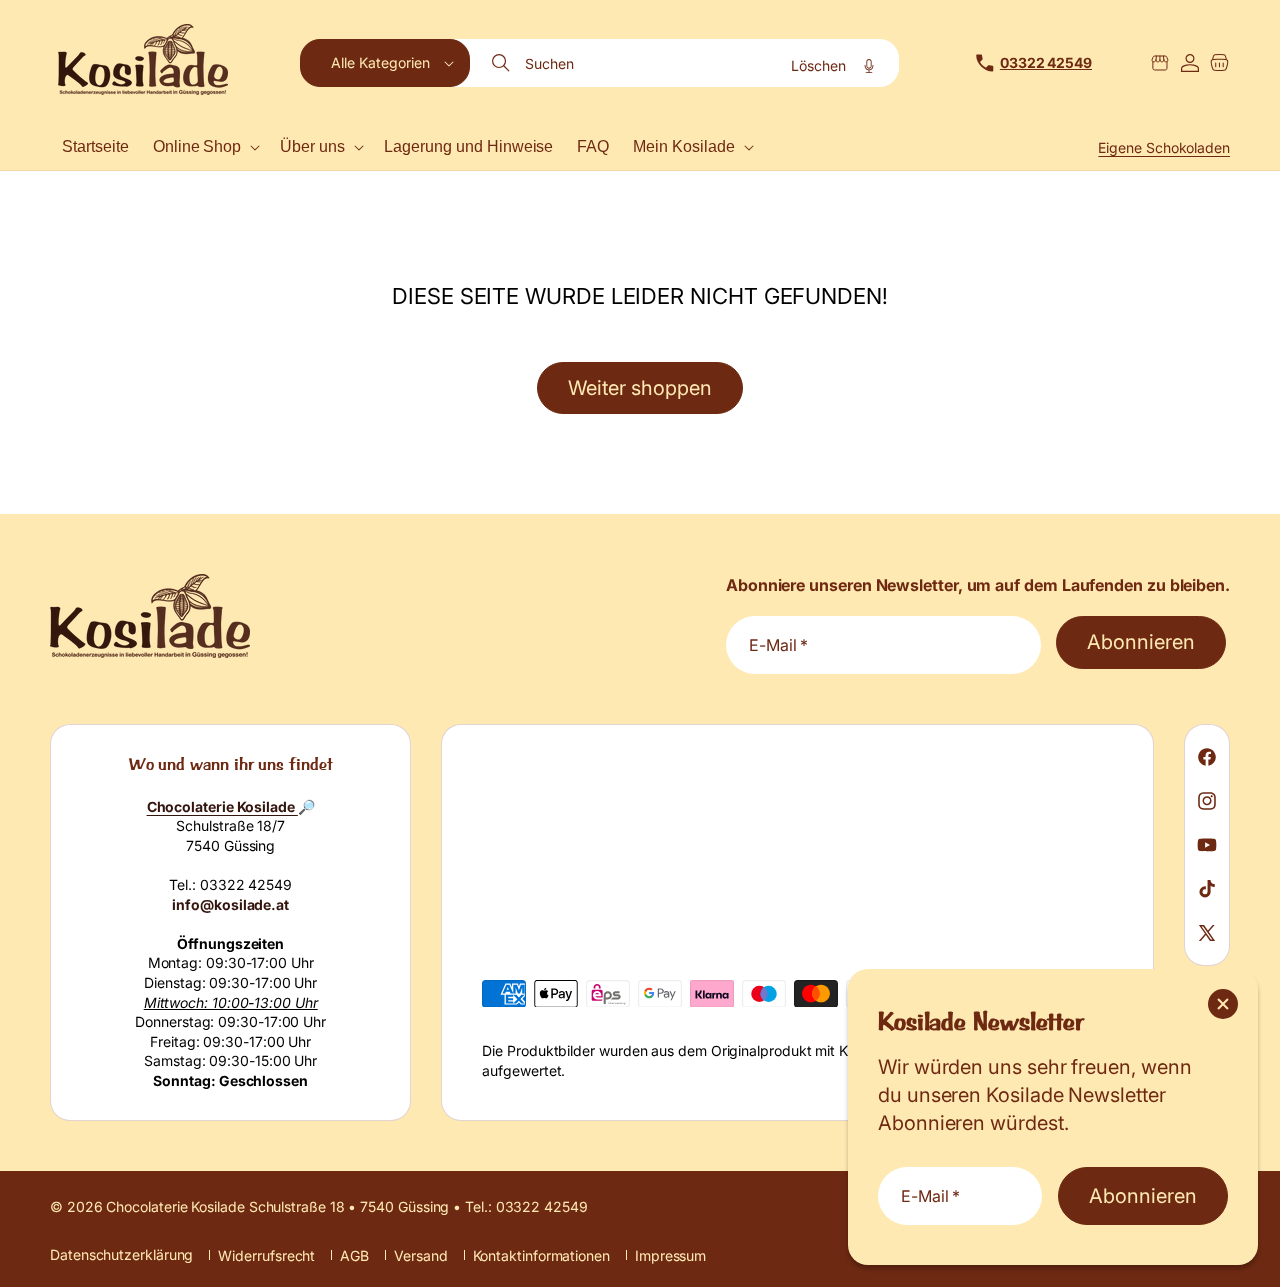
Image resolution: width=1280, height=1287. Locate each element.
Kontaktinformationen (541, 1255)
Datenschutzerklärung (121, 1254)
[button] (385, 63)
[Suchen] (503, 63)
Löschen (818, 65)
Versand (420, 1255)
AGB (354, 1255)
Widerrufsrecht (266, 1255)
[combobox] (685, 63)
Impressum (670, 1255)
